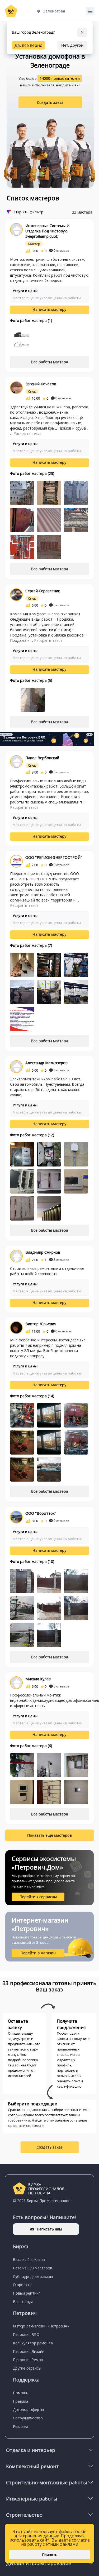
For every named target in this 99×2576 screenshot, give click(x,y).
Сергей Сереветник (43, 591)
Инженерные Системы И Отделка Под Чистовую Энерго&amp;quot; (47, 231)
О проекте (22, 2285)
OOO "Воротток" (41, 1513)
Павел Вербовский (42, 758)
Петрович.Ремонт (29, 2360)
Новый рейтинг (27, 2293)
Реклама (21, 2426)
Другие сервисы (27, 2368)
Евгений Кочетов (41, 384)
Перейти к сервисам (38, 1897)
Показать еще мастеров (49, 1835)
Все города (23, 2302)
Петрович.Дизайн (29, 2351)
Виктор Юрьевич (41, 1324)
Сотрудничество (28, 2418)
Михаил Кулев (38, 1679)
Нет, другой (72, 45)
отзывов (61, 251)
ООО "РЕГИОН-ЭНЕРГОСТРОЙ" (54, 857)
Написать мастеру (49, 309)
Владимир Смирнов (43, 1252)
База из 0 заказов (29, 2259)
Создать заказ (50, 102)
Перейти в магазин (38, 1953)
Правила (21, 2401)
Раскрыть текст (28, 433)
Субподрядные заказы (33, 2276)
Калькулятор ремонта (33, 2343)
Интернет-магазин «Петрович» (41, 2326)
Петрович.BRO (26, 2334)
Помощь (21, 2393)
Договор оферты (28, 2409)
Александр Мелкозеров (46, 1063)
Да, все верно (29, 45)
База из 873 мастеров (33, 2268)
